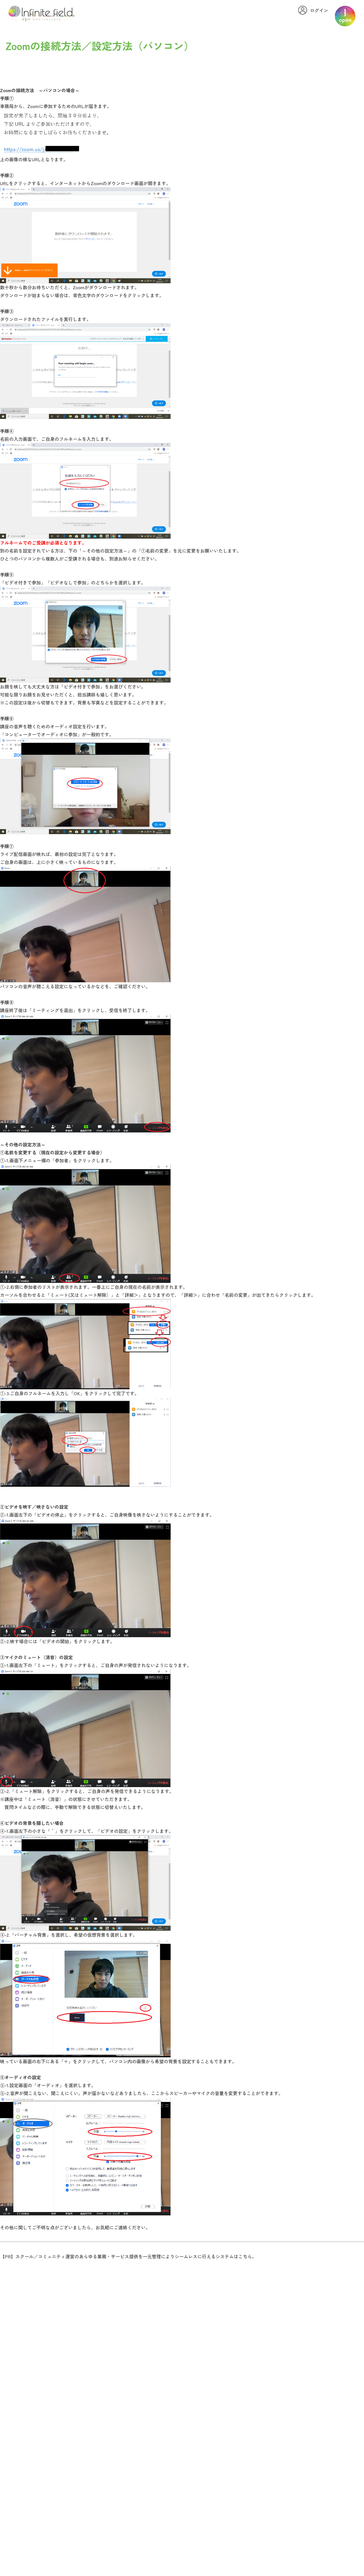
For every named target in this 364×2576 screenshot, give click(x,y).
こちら (245, 2256)
